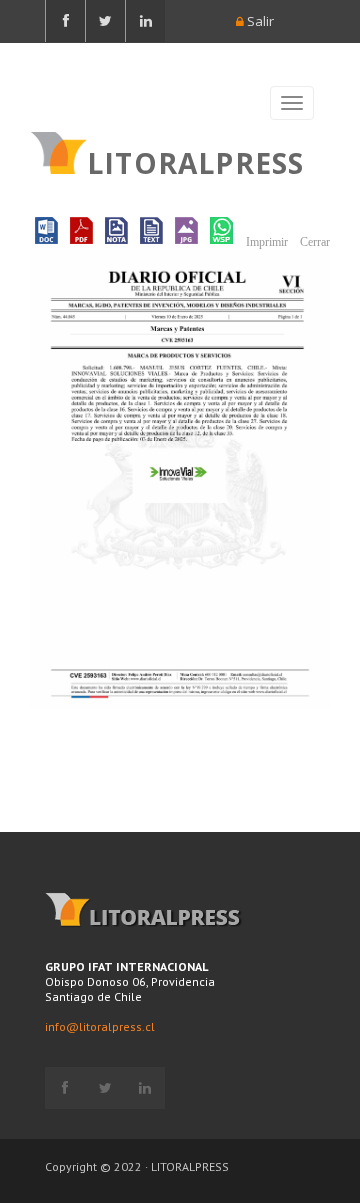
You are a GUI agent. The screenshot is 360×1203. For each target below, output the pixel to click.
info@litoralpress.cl (100, 1026)
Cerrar (313, 242)
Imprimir (265, 242)
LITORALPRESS (195, 161)
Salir (259, 21)
